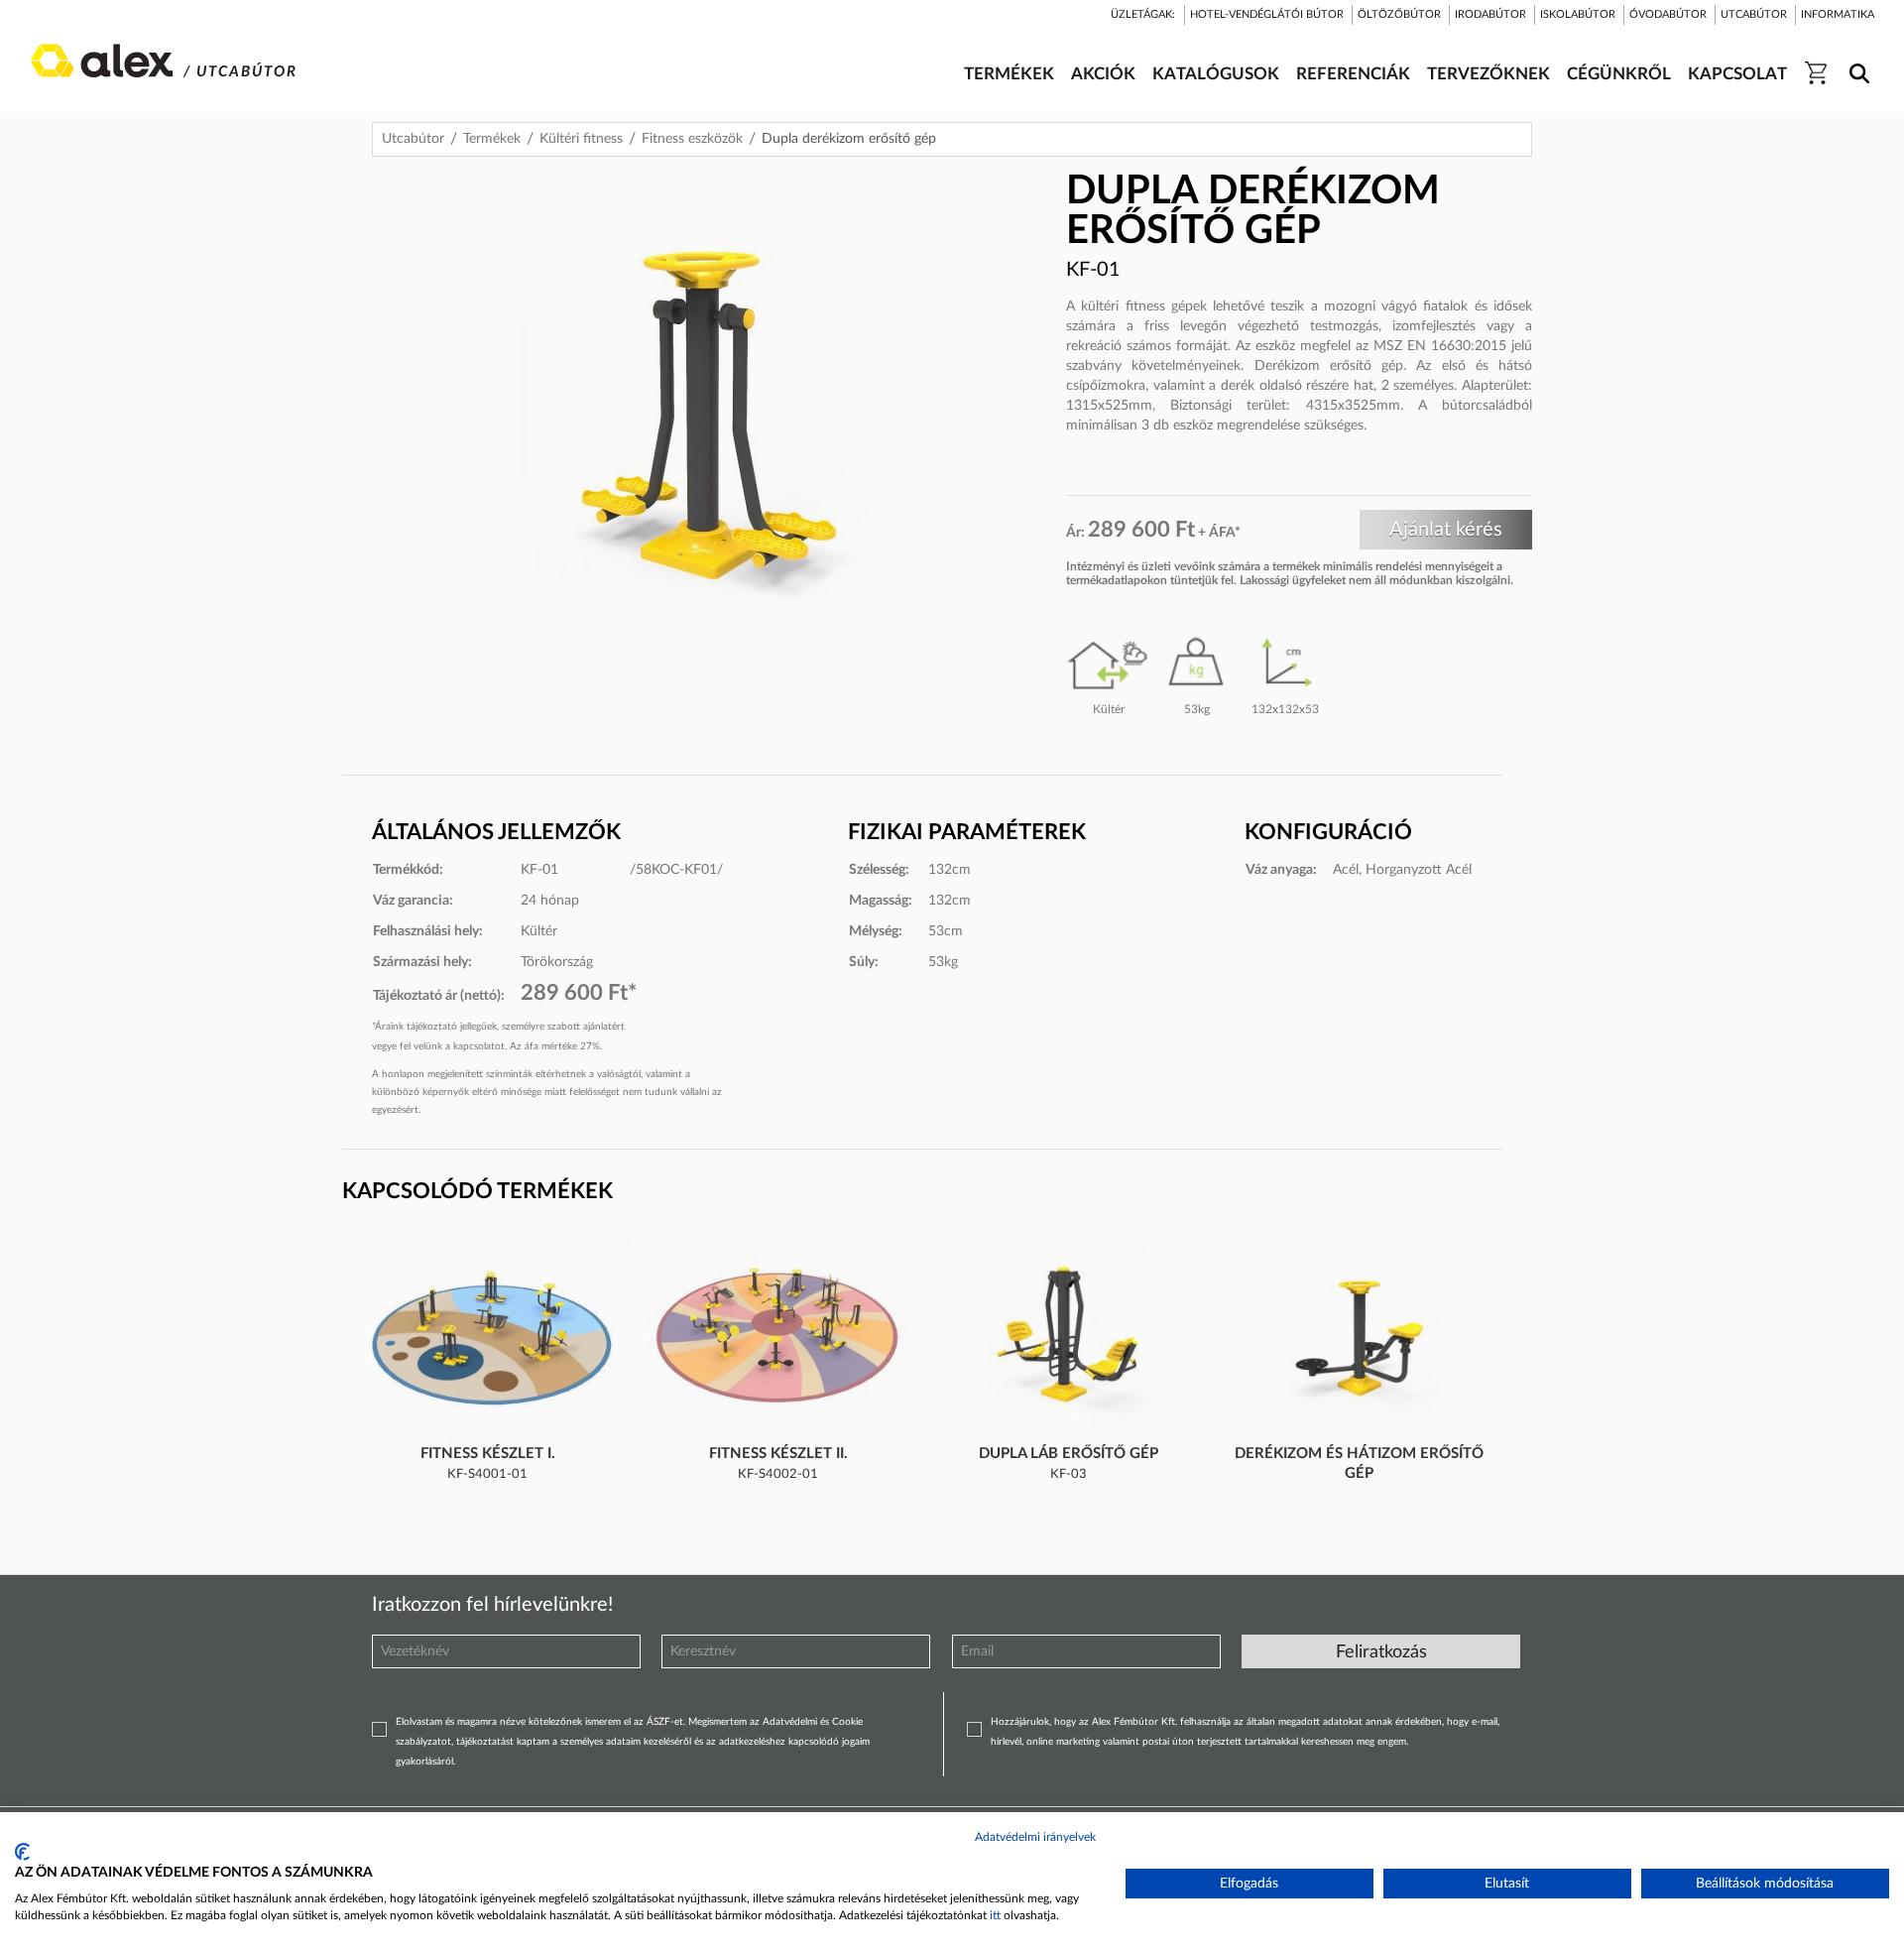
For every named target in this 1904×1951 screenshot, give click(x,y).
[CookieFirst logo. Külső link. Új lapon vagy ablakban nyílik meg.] (22, 1852)
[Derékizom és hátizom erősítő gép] (1358, 1336)
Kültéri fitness (581, 139)
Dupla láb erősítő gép (1069, 1454)
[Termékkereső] (1856, 61)
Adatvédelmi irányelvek (1035, 1837)
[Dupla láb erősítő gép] (1069, 1336)
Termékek (492, 139)
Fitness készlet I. (488, 1454)
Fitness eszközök (692, 139)
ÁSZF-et (665, 1722)
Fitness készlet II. (778, 1454)
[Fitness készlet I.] (488, 1336)
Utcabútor (413, 139)
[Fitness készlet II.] (778, 1336)
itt (995, 1915)
